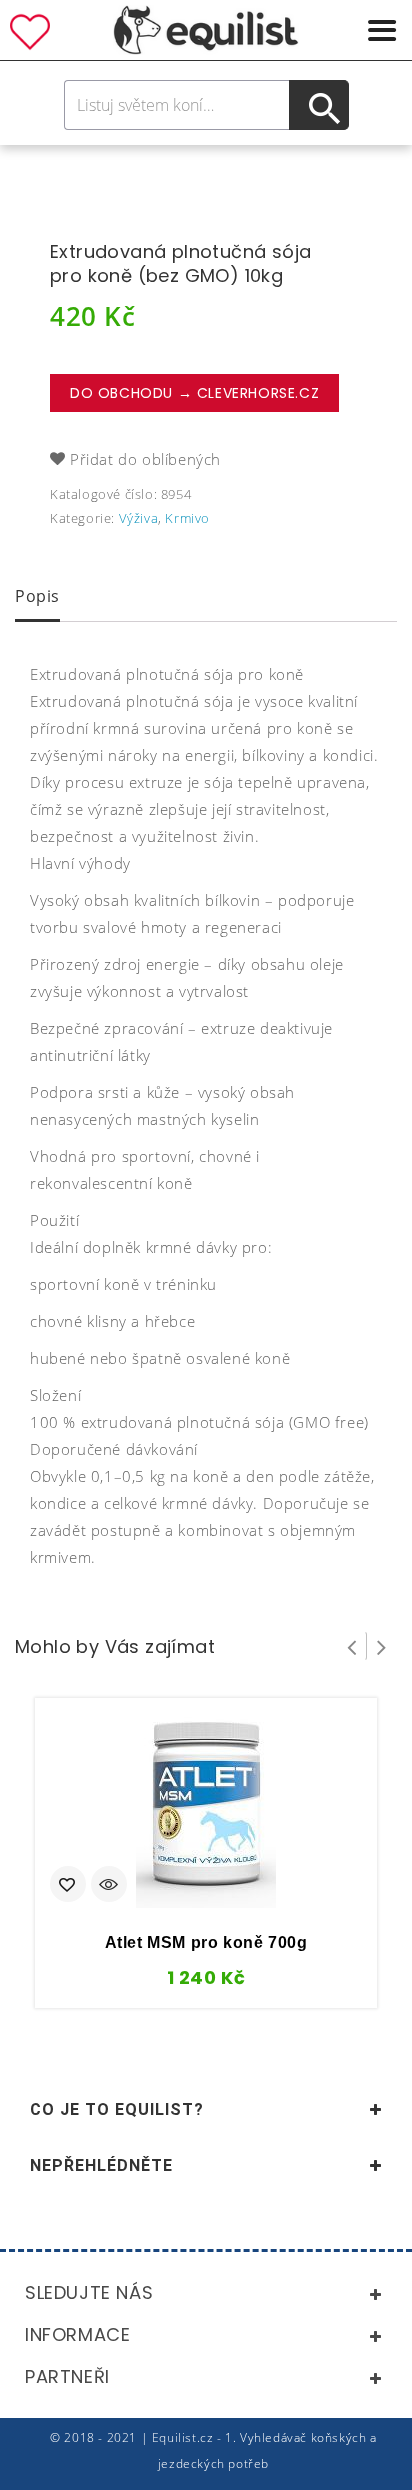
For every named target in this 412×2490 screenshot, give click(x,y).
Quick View (109, 1886)
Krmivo (187, 518)
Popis (37, 596)
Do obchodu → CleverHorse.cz (194, 393)
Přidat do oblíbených (145, 459)
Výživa (139, 518)
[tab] (37, 598)
